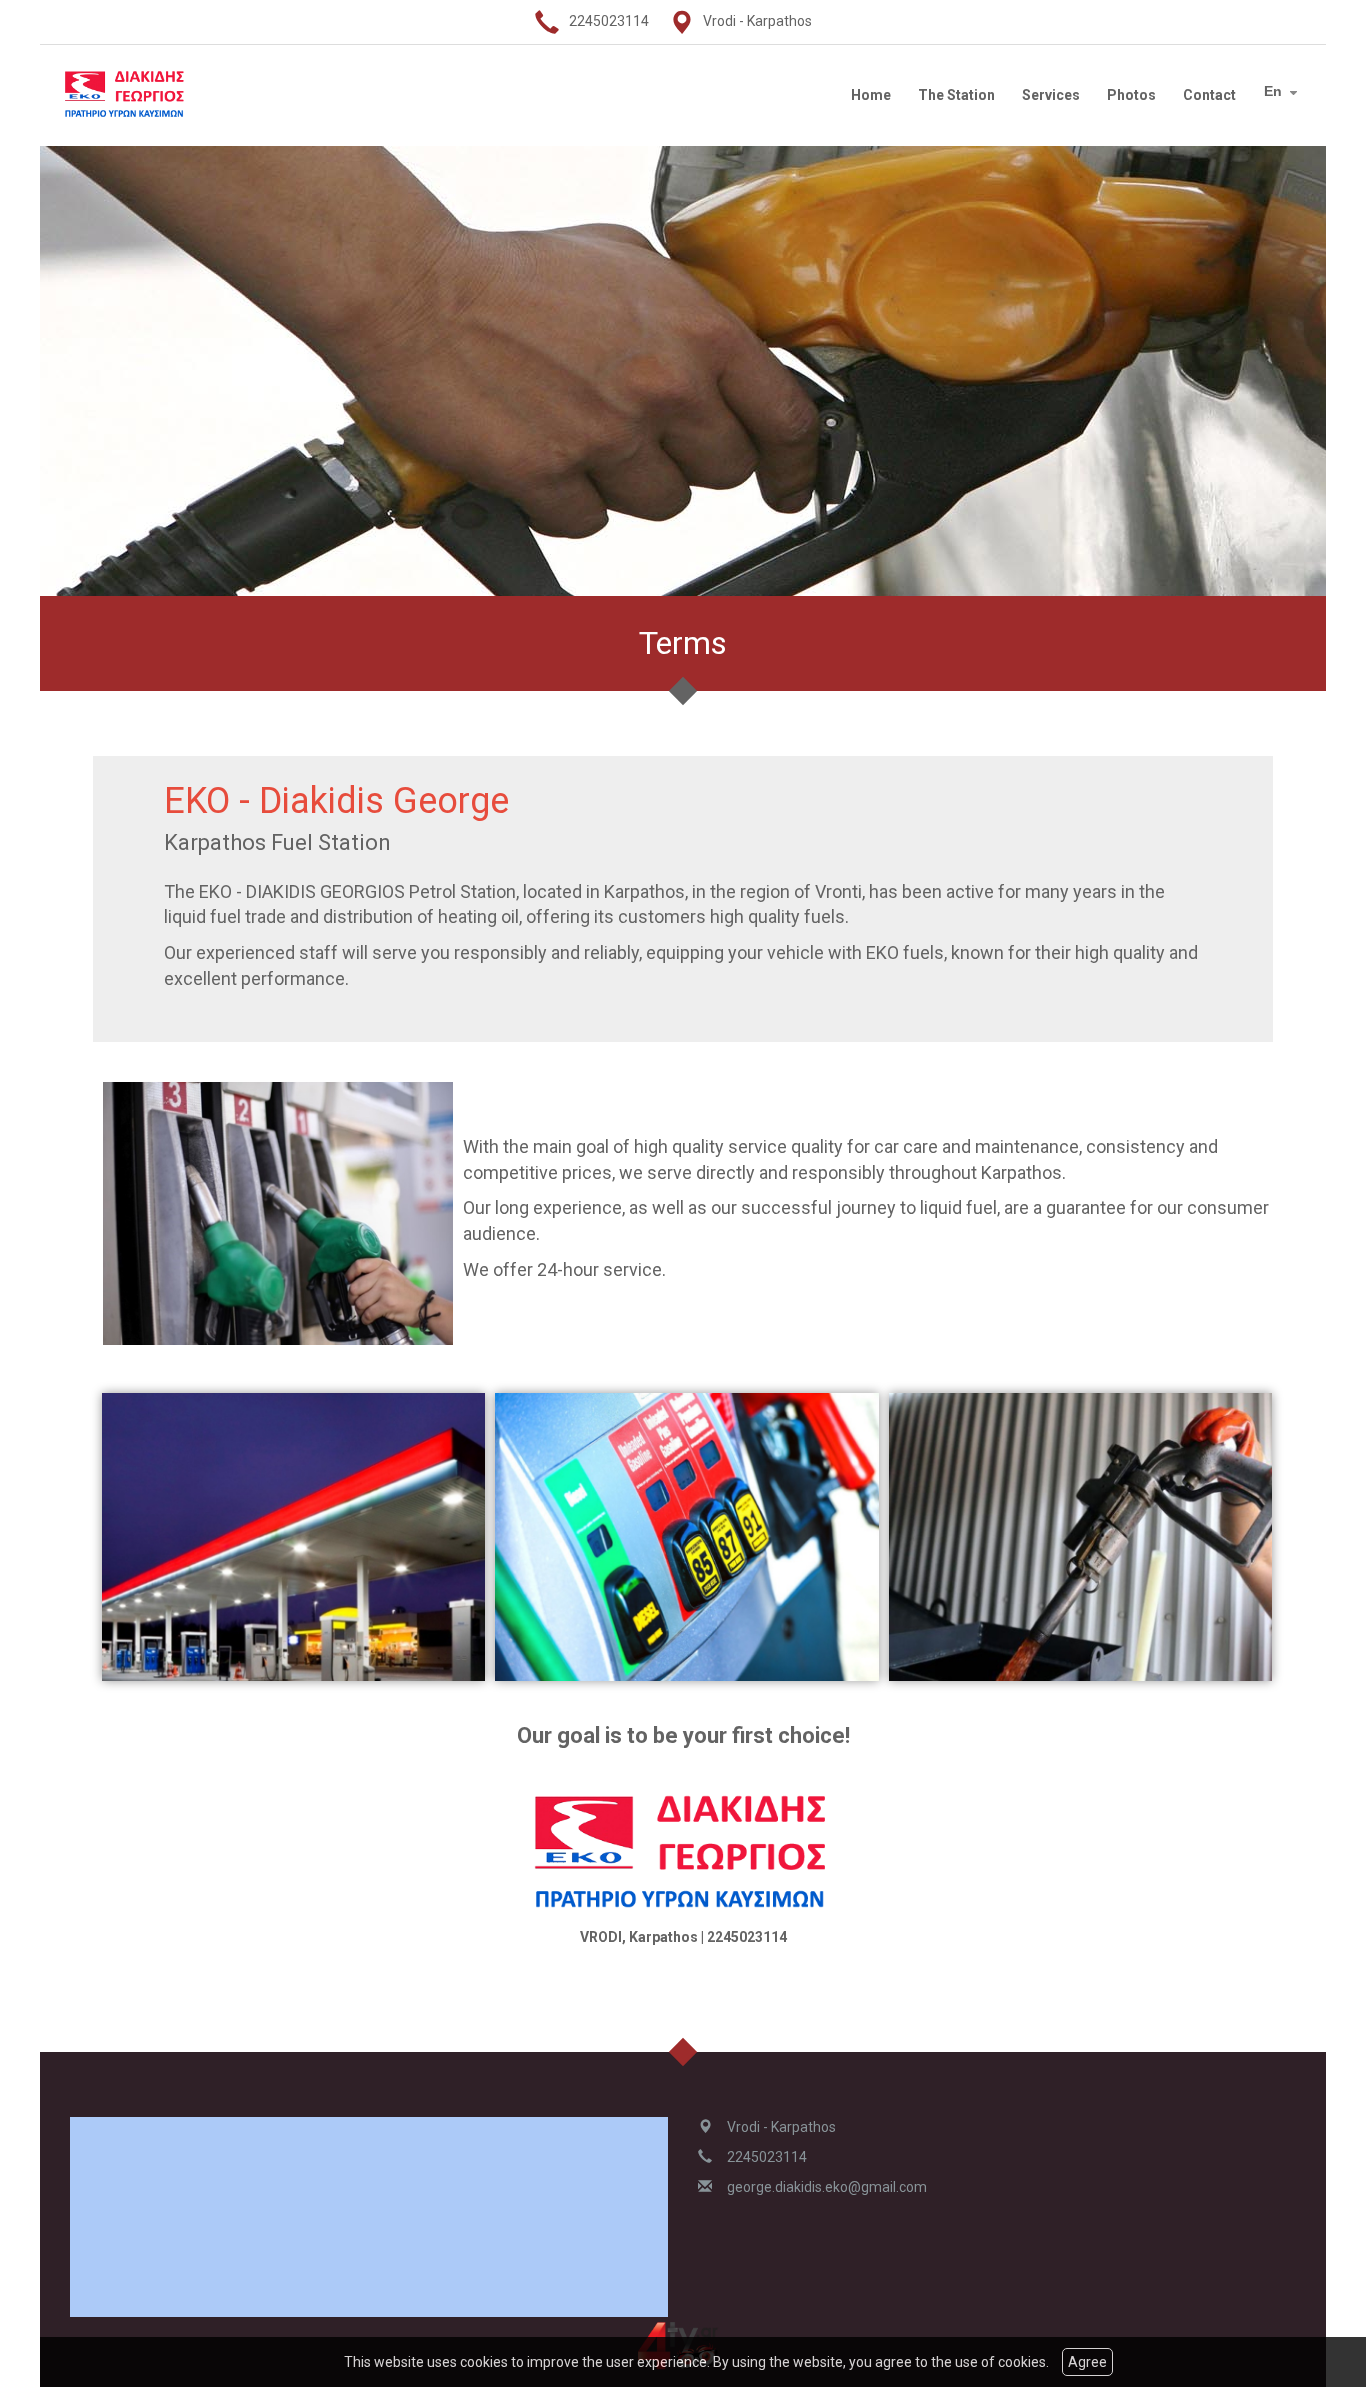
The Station (956, 95)
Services (1051, 95)
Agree (1087, 2362)
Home (871, 95)
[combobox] (1283, 93)
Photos (1131, 95)
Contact (1209, 95)
